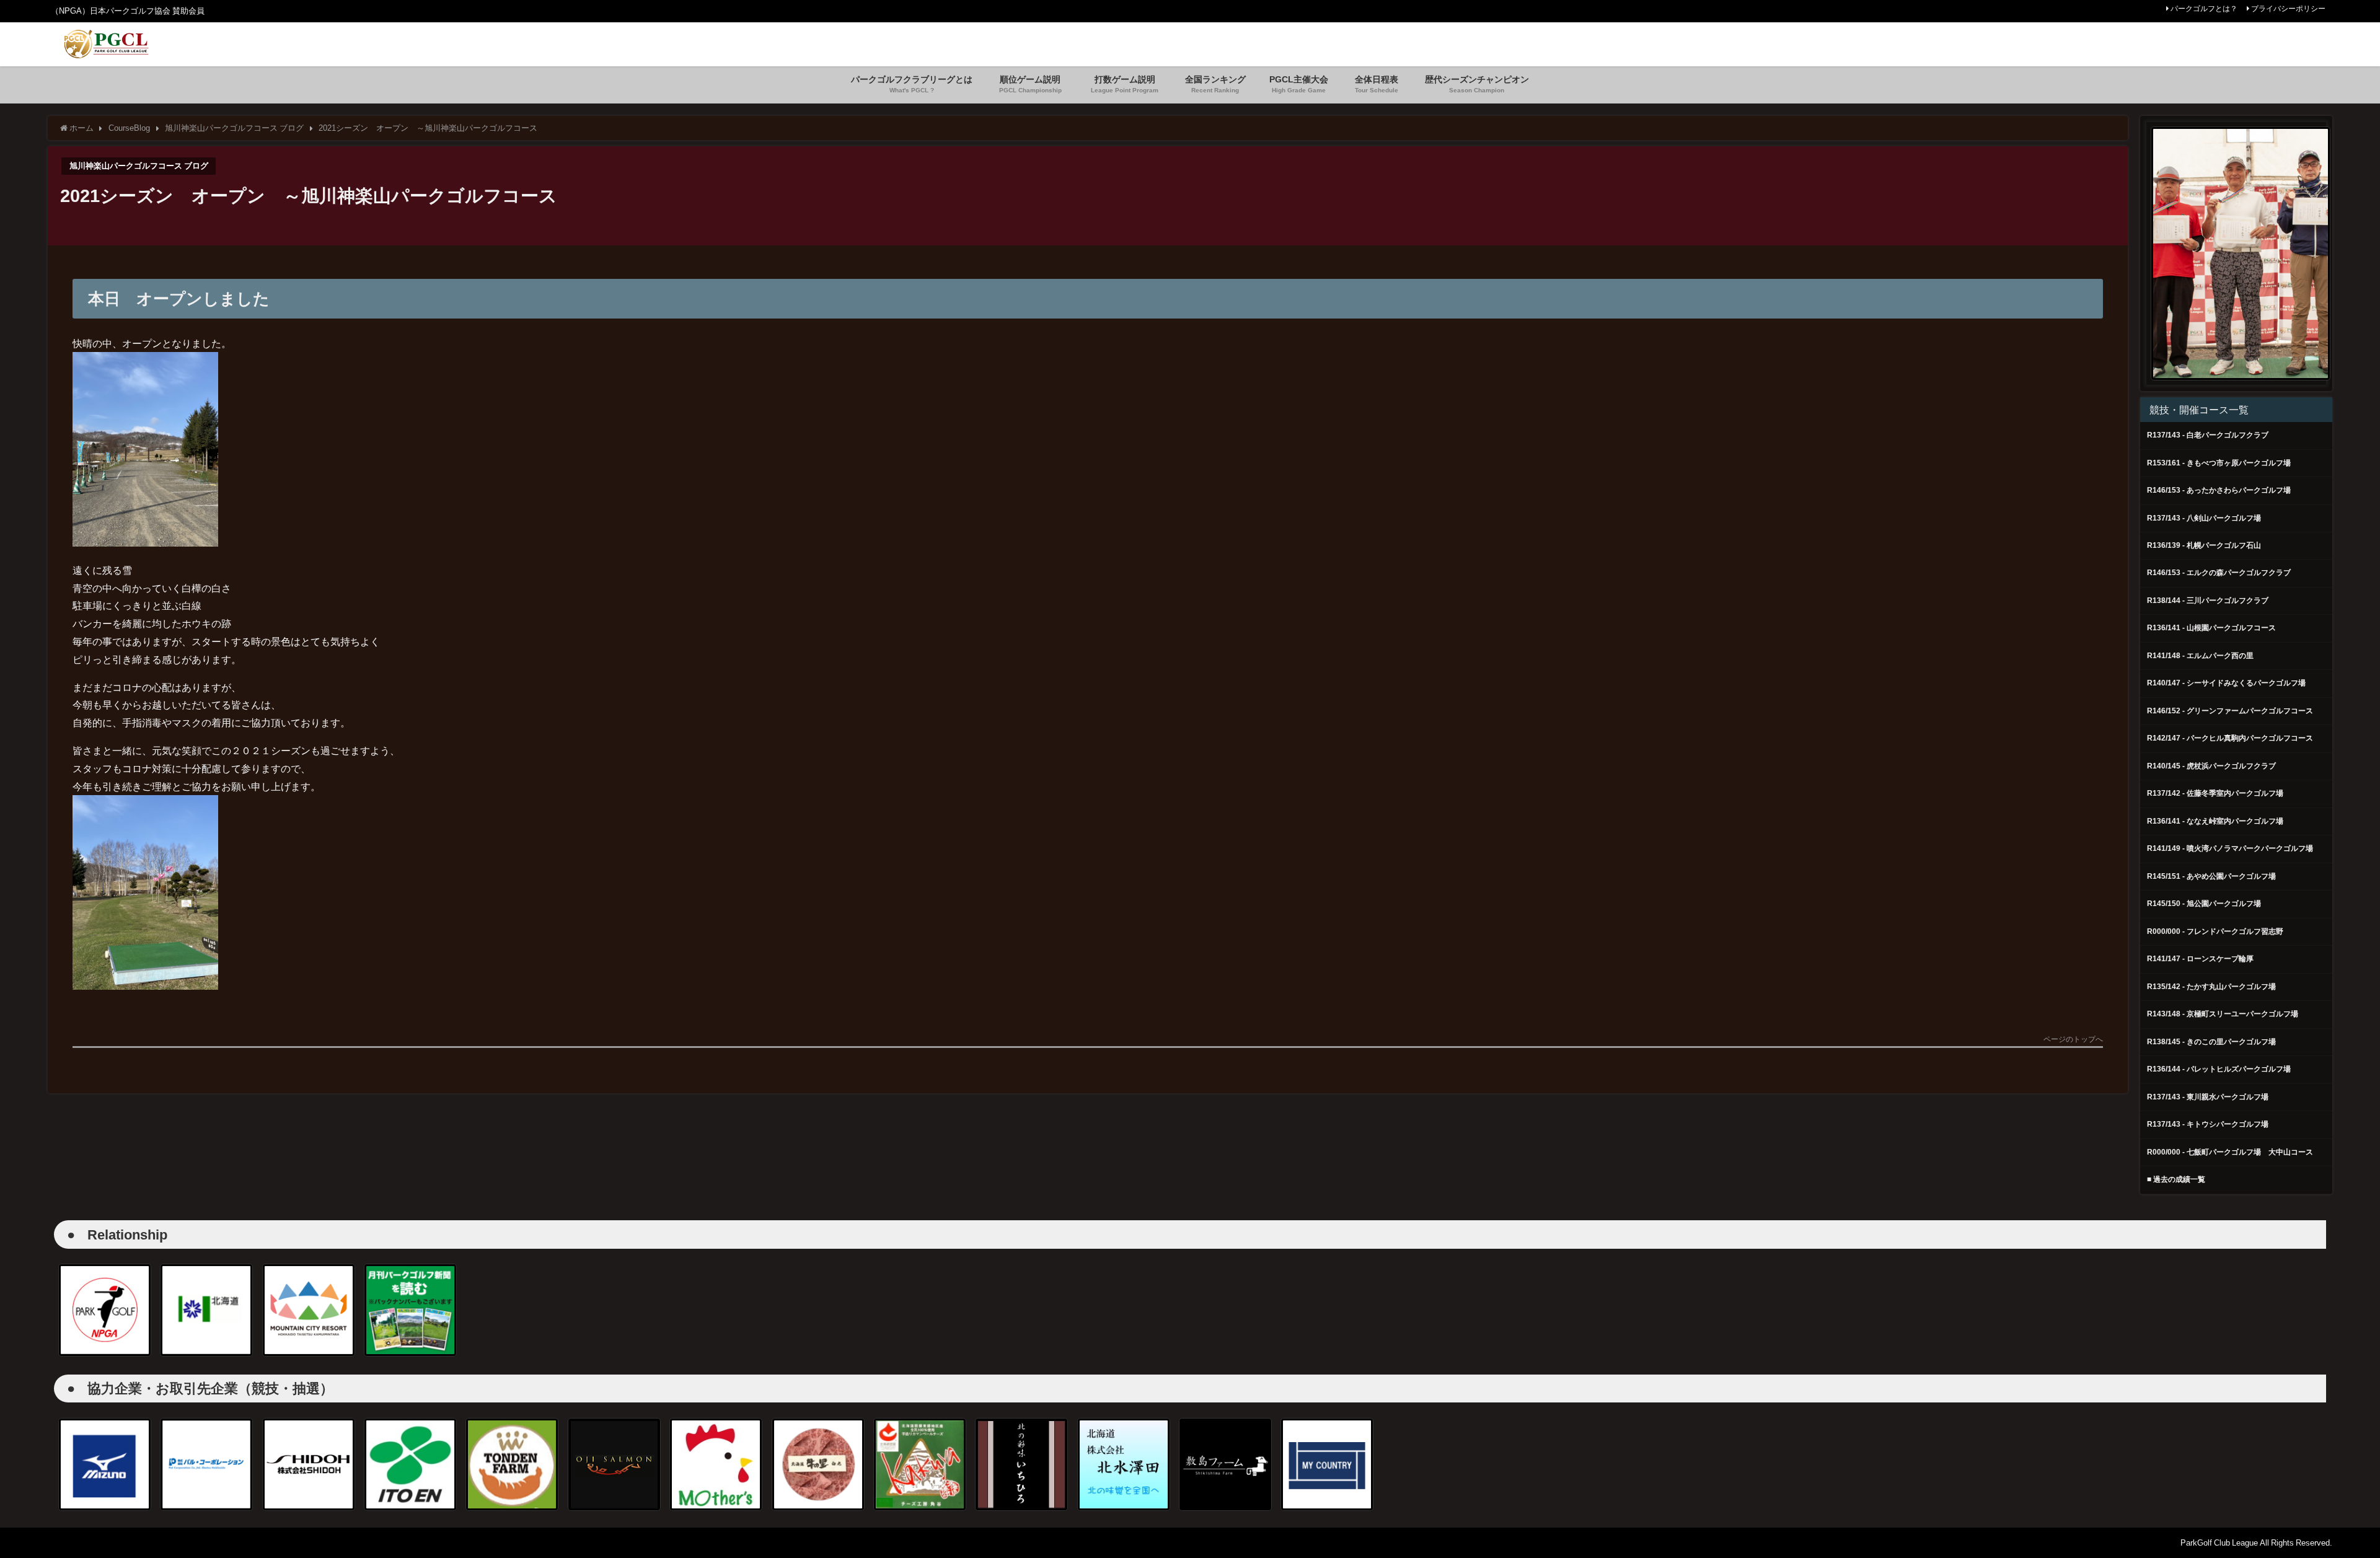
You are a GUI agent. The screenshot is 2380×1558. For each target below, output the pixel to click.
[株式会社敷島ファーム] (1225, 1464)
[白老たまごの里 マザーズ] (716, 1464)
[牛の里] (818, 1464)
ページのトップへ (2073, 1040)
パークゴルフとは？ (2204, 9)
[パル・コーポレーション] (206, 1464)
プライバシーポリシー (2288, 9)
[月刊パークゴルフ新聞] (410, 1310)
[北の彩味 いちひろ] (1021, 1464)
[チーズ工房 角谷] (920, 1464)
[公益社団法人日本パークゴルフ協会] (105, 1310)
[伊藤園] (410, 1464)
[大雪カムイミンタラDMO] (309, 1310)
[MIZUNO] (105, 1464)
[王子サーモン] (614, 1464)
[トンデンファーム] (512, 1464)
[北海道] (206, 1310)
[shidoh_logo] (309, 1464)
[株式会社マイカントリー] (1327, 1464)
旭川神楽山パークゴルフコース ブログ (139, 166)
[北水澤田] (1124, 1464)
